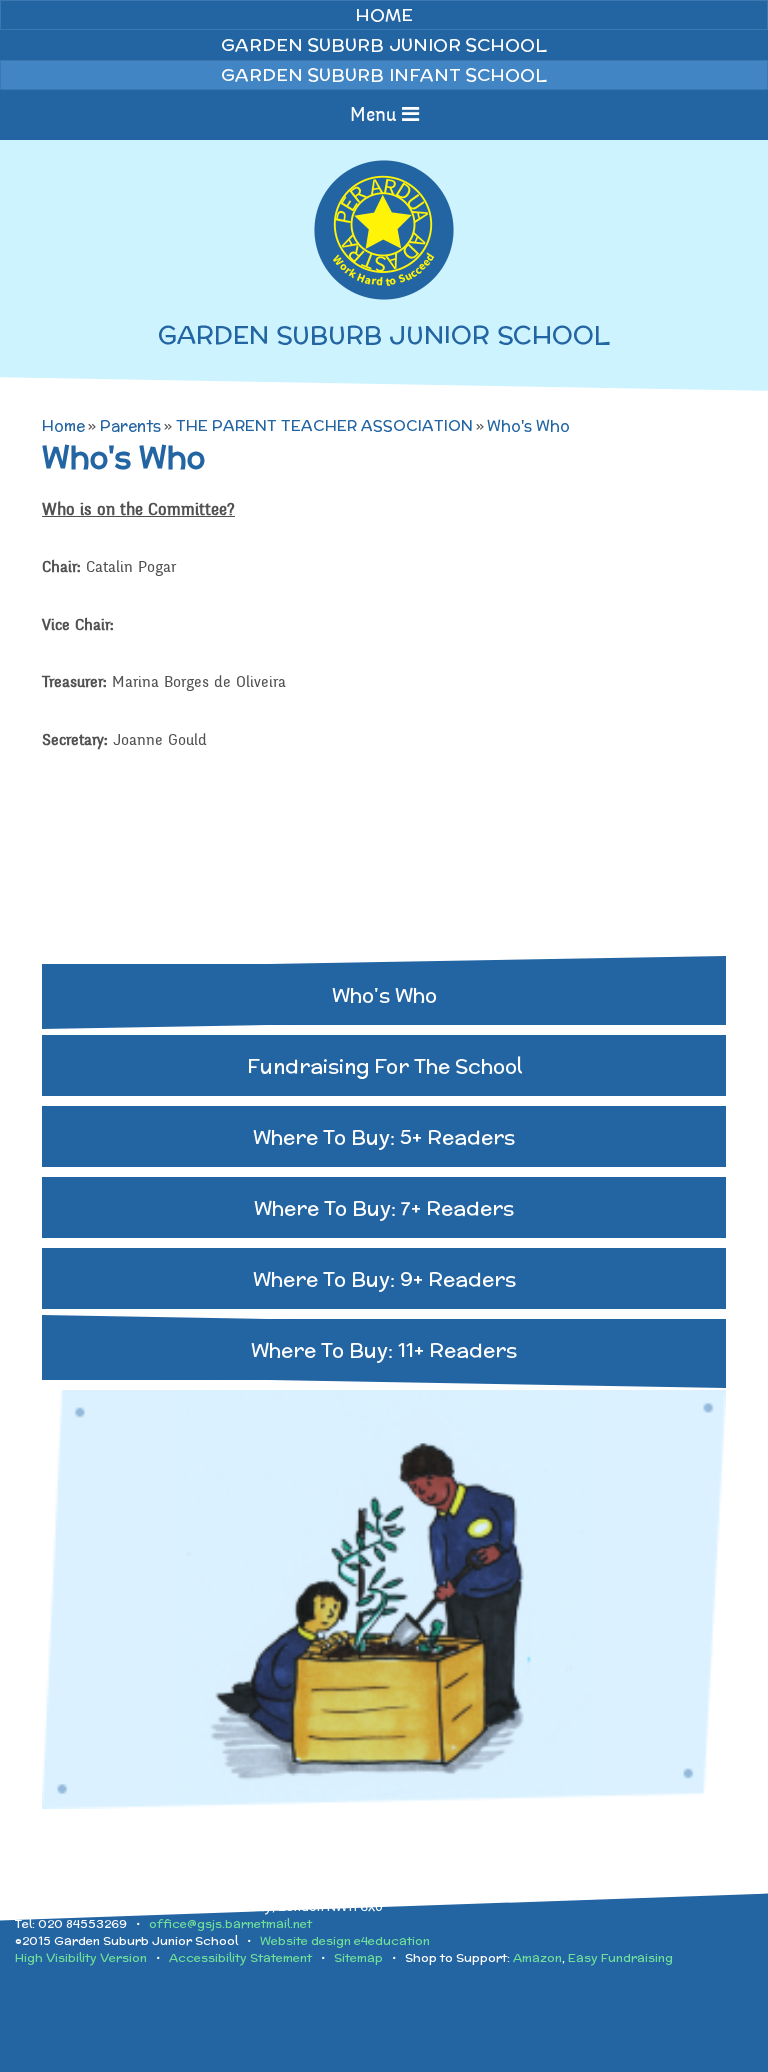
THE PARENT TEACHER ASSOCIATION (324, 425)
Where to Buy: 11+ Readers (384, 1349)
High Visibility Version (81, 1957)
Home (63, 425)
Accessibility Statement (240, 1957)
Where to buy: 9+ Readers (384, 1278)
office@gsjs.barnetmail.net (230, 1923)
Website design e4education (345, 1940)
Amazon (537, 1957)
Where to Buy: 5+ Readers (384, 1136)
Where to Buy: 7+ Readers (384, 1207)
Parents (130, 425)
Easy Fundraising (620, 1957)
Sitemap (358, 1957)
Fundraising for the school (384, 1065)
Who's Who (528, 425)
